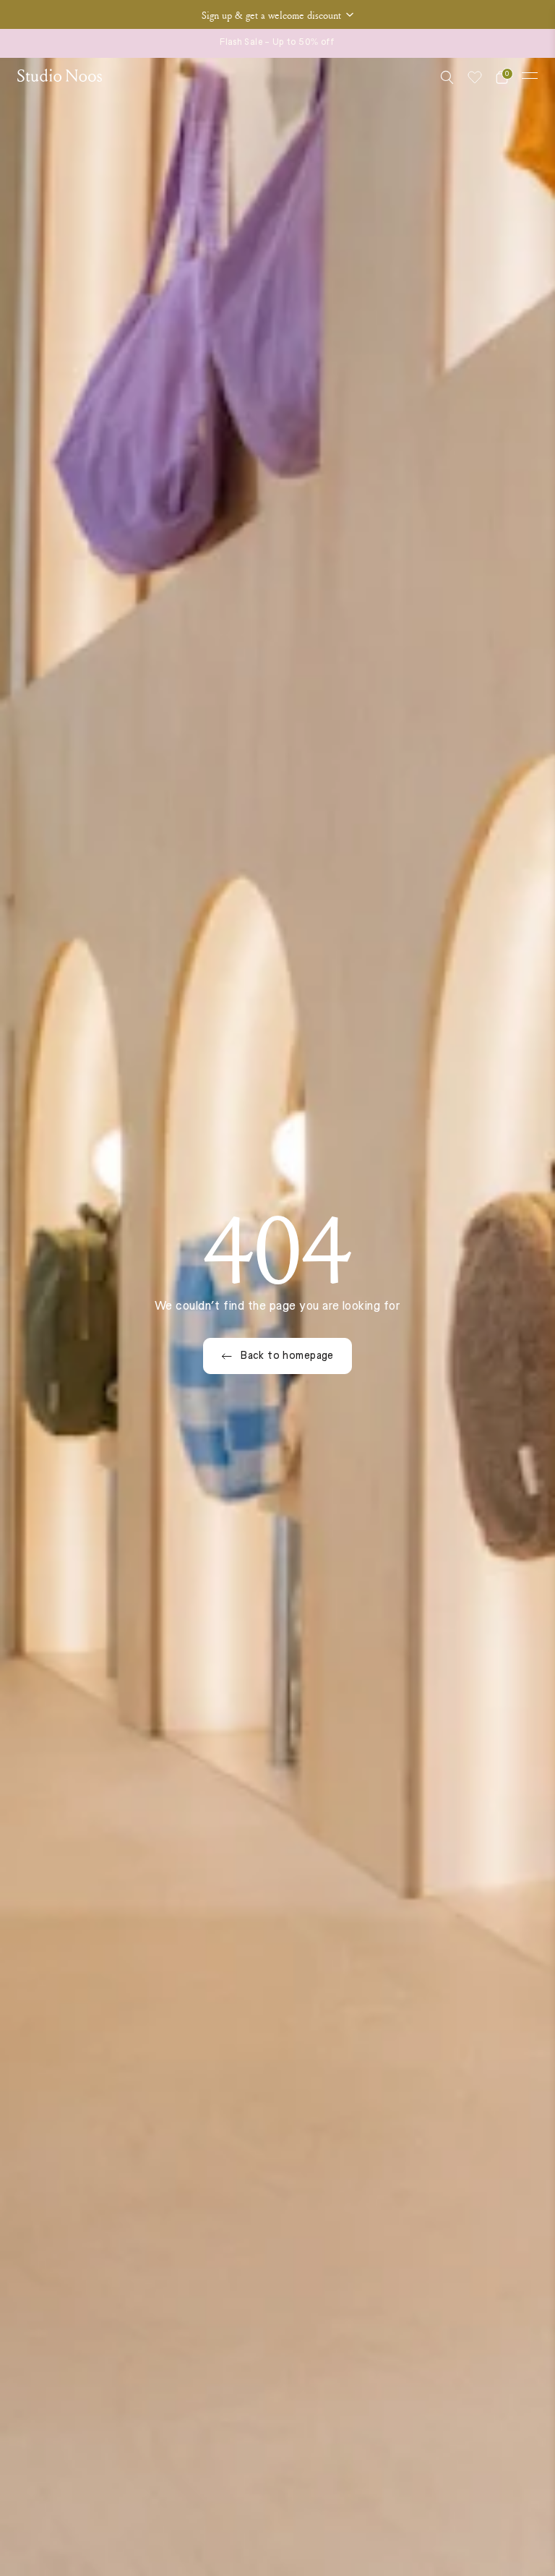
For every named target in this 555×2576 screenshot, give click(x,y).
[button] (277, 14)
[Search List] (447, 77)
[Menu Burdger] (530, 76)
